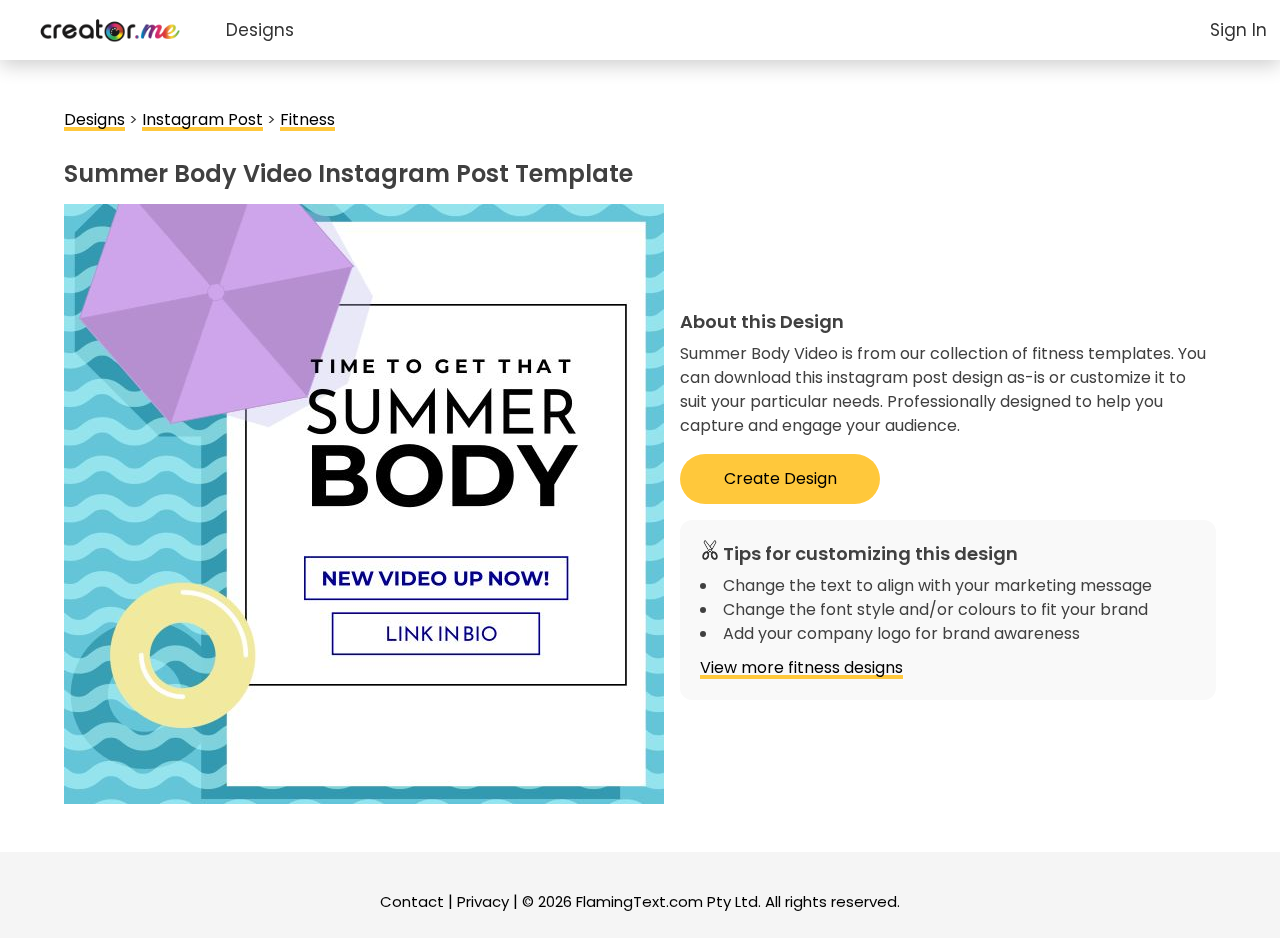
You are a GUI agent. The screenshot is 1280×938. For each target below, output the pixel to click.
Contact (412, 901)
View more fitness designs (801, 667)
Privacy (483, 901)
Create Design (780, 478)
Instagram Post (202, 119)
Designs (260, 30)
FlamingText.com (639, 901)
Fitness (307, 119)
